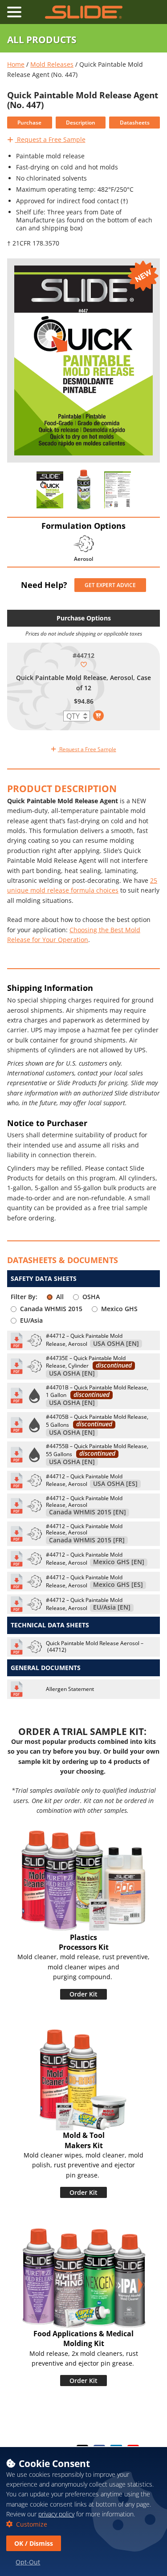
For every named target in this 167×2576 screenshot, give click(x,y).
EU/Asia (31, 1320)
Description (81, 123)
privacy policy (56, 2514)
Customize (31, 2524)
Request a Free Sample (50, 139)
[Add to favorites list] (84, 664)
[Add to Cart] (98, 716)
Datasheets (135, 123)
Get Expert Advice (110, 585)
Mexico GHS (119, 1309)
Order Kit (83, 1994)
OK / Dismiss (34, 2543)
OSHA (91, 1297)
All (60, 1297)
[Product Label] (50, 490)
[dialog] (83, 2511)
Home (16, 64)
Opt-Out (28, 2562)
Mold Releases (52, 64)
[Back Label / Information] (118, 490)
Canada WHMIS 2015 (51, 1309)
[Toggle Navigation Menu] (14, 12)
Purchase (29, 123)
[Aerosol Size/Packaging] (84, 490)
